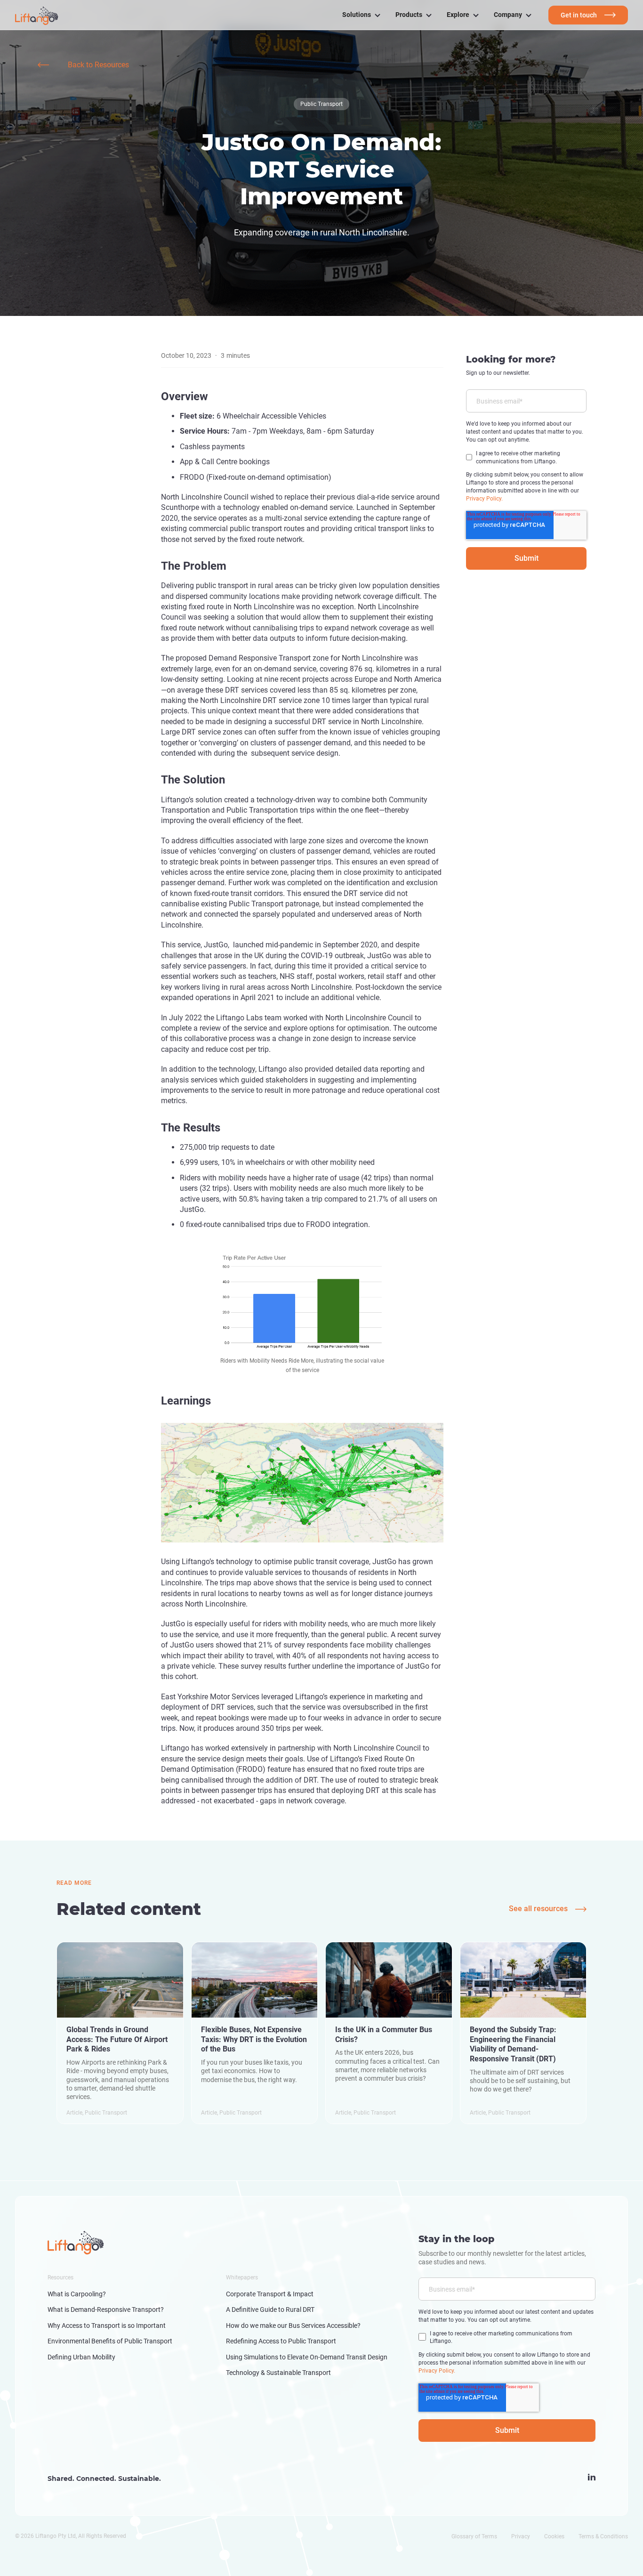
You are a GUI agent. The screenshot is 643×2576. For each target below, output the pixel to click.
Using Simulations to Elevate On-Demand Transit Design (307, 2357)
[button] (361, 15)
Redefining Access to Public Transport (281, 2341)
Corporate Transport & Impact (270, 2294)
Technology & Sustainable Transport (278, 2373)
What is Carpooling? (77, 2294)
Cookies (554, 2536)
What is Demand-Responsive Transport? (106, 2310)
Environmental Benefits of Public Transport (110, 2341)
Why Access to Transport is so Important (107, 2326)
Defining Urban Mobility (81, 2357)
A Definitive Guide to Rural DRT (270, 2310)
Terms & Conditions (603, 2536)
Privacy (521, 2536)
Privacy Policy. (484, 498)
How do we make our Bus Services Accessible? (293, 2326)
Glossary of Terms (474, 2536)
